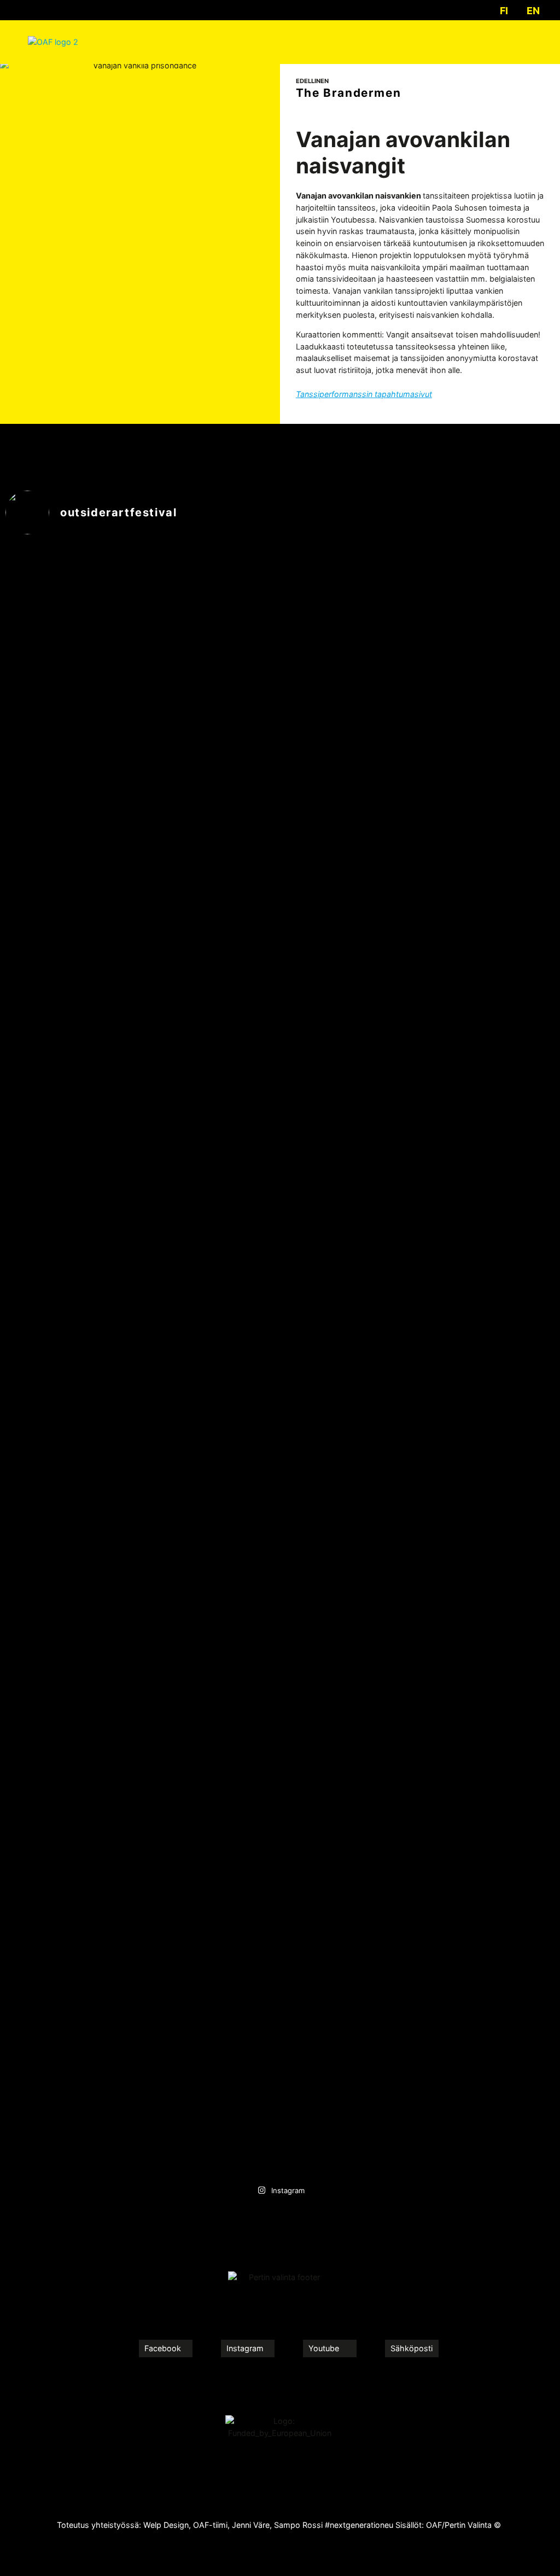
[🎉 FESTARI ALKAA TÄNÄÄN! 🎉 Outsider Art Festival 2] (349, 1767)
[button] (524, 42)
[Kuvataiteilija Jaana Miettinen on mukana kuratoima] (211, 1434)
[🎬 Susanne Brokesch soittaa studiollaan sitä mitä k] (488, 1666)
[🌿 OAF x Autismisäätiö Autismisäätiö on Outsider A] (211, 946)
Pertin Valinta (468, 2525)
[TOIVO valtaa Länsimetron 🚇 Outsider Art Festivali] (72, 946)
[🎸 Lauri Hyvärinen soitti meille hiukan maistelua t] (349, 952)
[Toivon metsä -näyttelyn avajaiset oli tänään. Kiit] (488, 607)
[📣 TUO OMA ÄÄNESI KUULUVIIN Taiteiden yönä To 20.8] (72, 1630)
